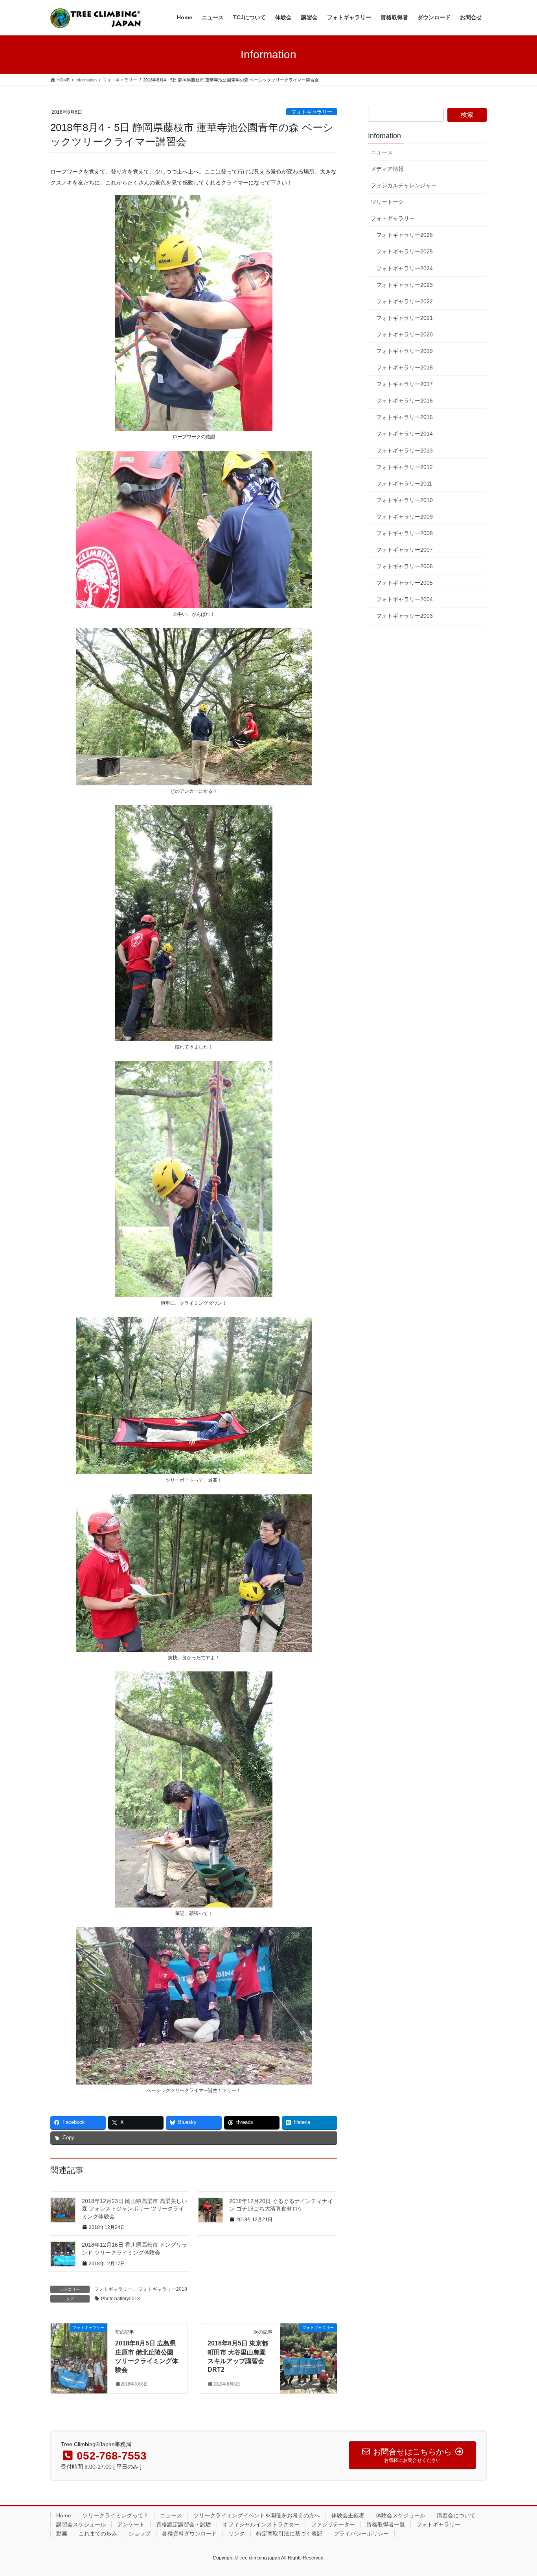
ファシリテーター (333, 2524)
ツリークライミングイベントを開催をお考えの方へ (257, 2515)
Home (64, 2515)
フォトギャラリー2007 (405, 550)
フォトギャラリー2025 (405, 251)
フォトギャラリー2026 (405, 235)
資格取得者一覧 (386, 2524)
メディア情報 (387, 169)
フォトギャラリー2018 (163, 2289)
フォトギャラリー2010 (405, 500)
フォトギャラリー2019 (405, 351)
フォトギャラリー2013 (405, 451)
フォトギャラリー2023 (405, 285)
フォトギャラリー (312, 112)
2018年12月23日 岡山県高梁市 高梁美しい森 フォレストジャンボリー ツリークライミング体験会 (134, 2209)
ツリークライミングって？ (116, 2515)
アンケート (131, 2524)
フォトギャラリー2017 (405, 384)
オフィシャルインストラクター (261, 2524)
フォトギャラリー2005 (405, 583)
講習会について (456, 2515)
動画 (62, 2534)
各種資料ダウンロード (189, 2534)
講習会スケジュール (81, 2524)
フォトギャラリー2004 (405, 599)
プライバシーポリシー (361, 2534)
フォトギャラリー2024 (405, 268)
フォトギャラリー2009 (405, 517)
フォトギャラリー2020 (405, 334)
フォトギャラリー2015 (405, 417)
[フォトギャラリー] (79, 2353)
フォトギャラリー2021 (405, 318)
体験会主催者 (348, 2515)
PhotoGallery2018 (120, 2299)
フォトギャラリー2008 (405, 533)
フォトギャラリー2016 (405, 401)
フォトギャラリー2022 (405, 301)
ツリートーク (387, 202)
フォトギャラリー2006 (405, 566)
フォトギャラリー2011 (404, 484)
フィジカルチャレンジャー (404, 185)
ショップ (140, 2534)
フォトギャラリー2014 (405, 434)
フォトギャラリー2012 (405, 467)
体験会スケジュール (401, 2515)
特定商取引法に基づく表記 (289, 2534)
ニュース (382, 152)
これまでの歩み (98, 2534)
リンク (237, 2534)
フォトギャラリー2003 (405, 616)
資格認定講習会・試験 (184, 2524)
